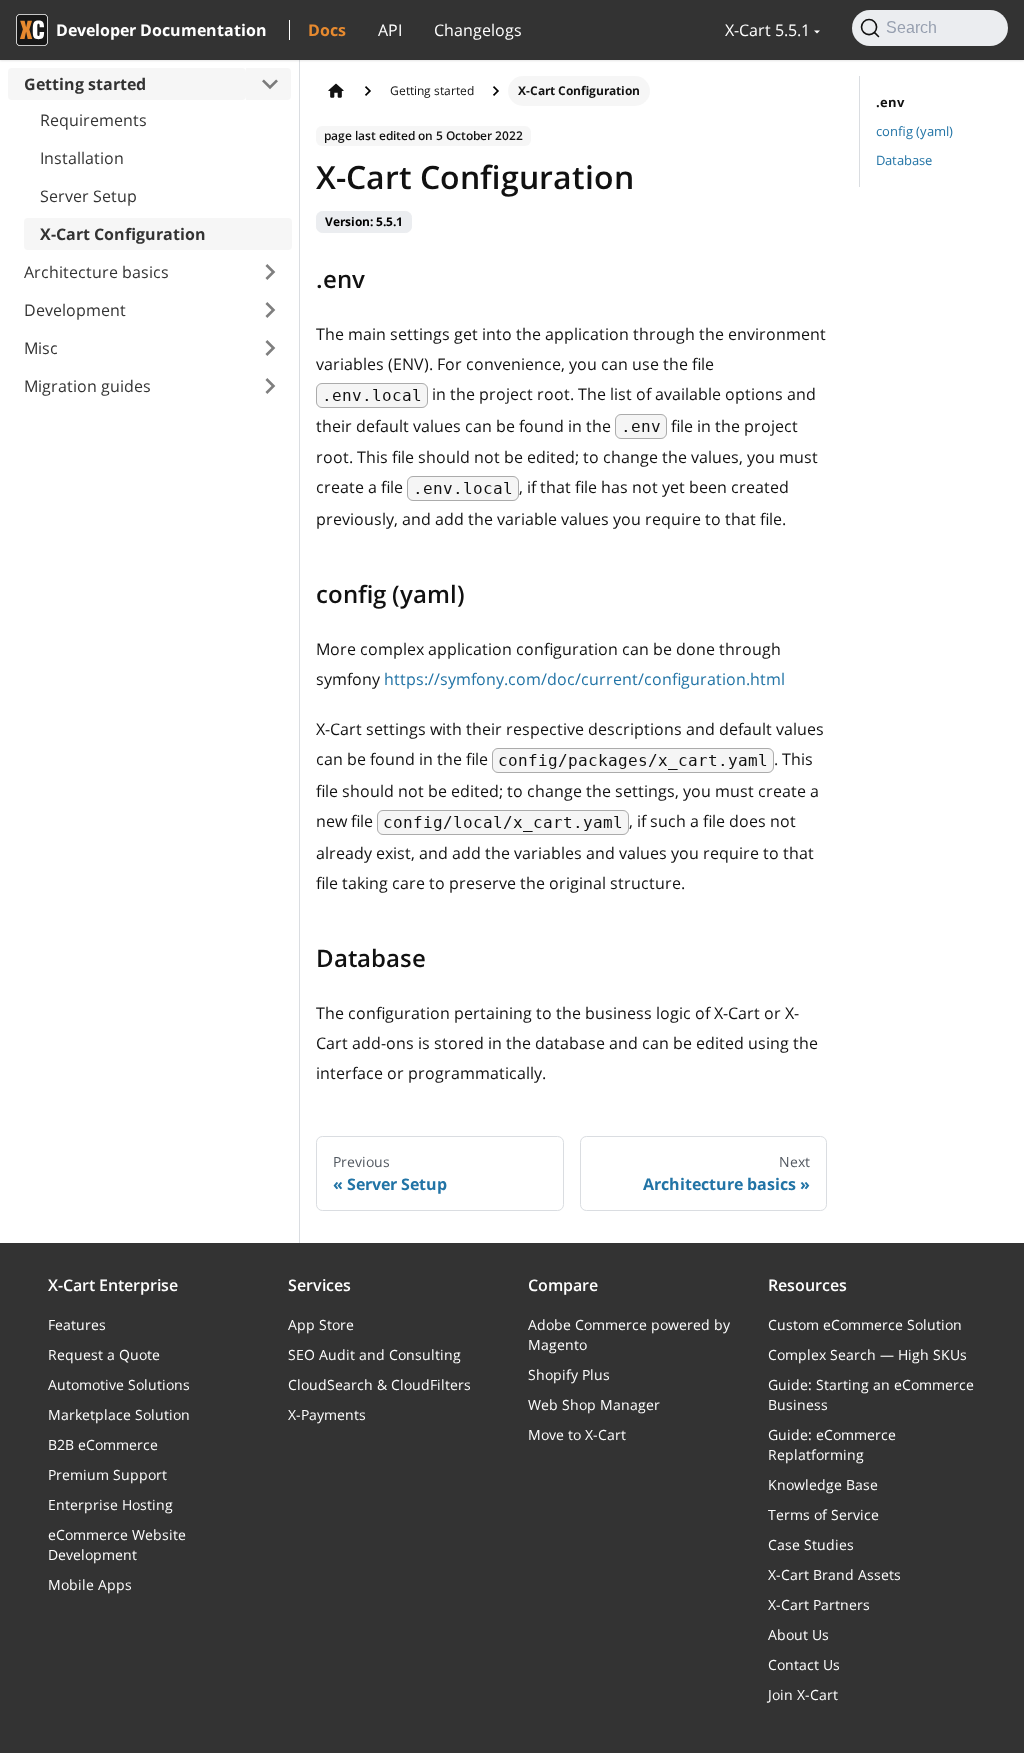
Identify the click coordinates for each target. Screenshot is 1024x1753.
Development (75, 310)
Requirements (93, 120)
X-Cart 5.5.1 (767, 30)
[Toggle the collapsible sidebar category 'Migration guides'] (270, 386)
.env (890, 102)
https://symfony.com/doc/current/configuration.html (584, 679)
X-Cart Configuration (123, 234)
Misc (41, 348)
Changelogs (478, 30)
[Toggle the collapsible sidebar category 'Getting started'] (270, 84)
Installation (82, 158)
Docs (327, 30)
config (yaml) (914, 131)
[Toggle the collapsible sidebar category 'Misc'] (270, 348)
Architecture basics (96, 272)
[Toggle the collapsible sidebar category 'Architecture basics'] (270, 272)
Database (904, 160)
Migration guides (87, 386)
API (390, 30)
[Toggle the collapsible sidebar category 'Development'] (270, 310)
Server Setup (88, 196)
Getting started (85, 84)
